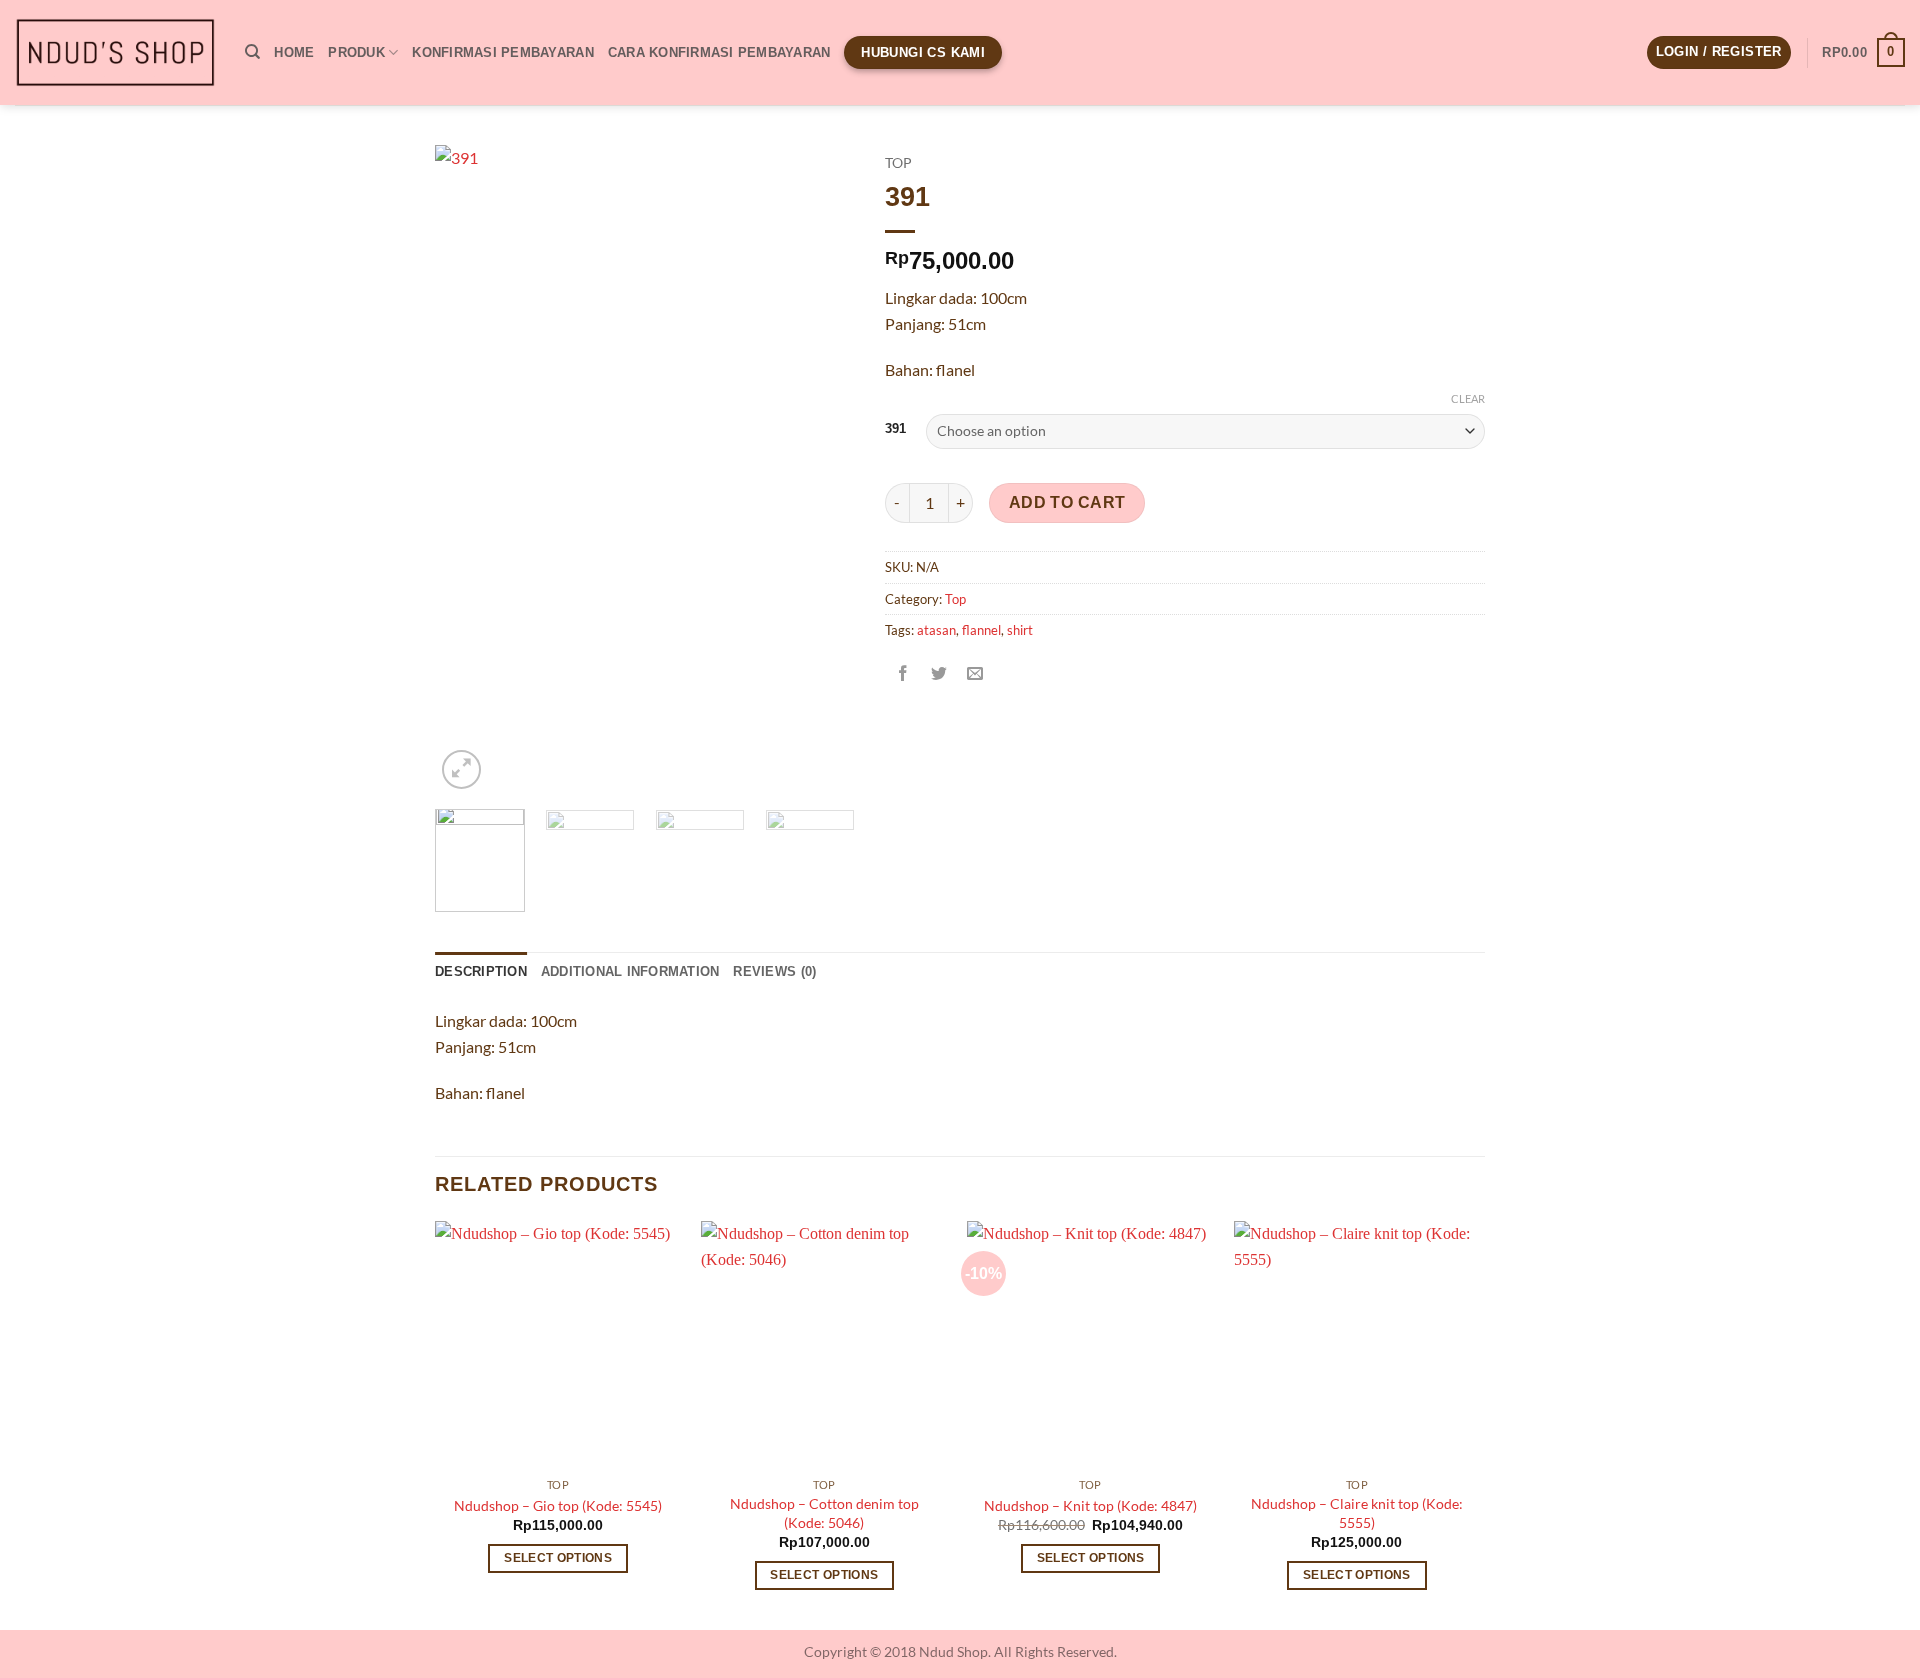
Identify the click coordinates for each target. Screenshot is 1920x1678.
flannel (981, 630)
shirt (1020, 630)
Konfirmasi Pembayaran (502, 52)
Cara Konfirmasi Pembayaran (719, 52)
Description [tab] (481, 971)
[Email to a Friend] (975, 675)
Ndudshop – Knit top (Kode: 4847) (1090, 1505)
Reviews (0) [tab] (774, 971)
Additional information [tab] (630, 971)
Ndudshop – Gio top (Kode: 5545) (558, 1505)
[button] (1719, 52)
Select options (558, 1558)
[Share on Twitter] (939, 675)
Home (294, 52)
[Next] (821, 469)
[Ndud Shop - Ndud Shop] (115, 53)
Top (898, 163)
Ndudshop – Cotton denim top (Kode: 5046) (824, 1513)
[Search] (252, 52)
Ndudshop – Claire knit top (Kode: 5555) (1357, 1513)
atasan (936, 630)
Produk (356, 52)
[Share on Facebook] (903, 675)
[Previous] (469, 469)
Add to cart (1067, 502)
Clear (1468, 398)
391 (895, 429)
